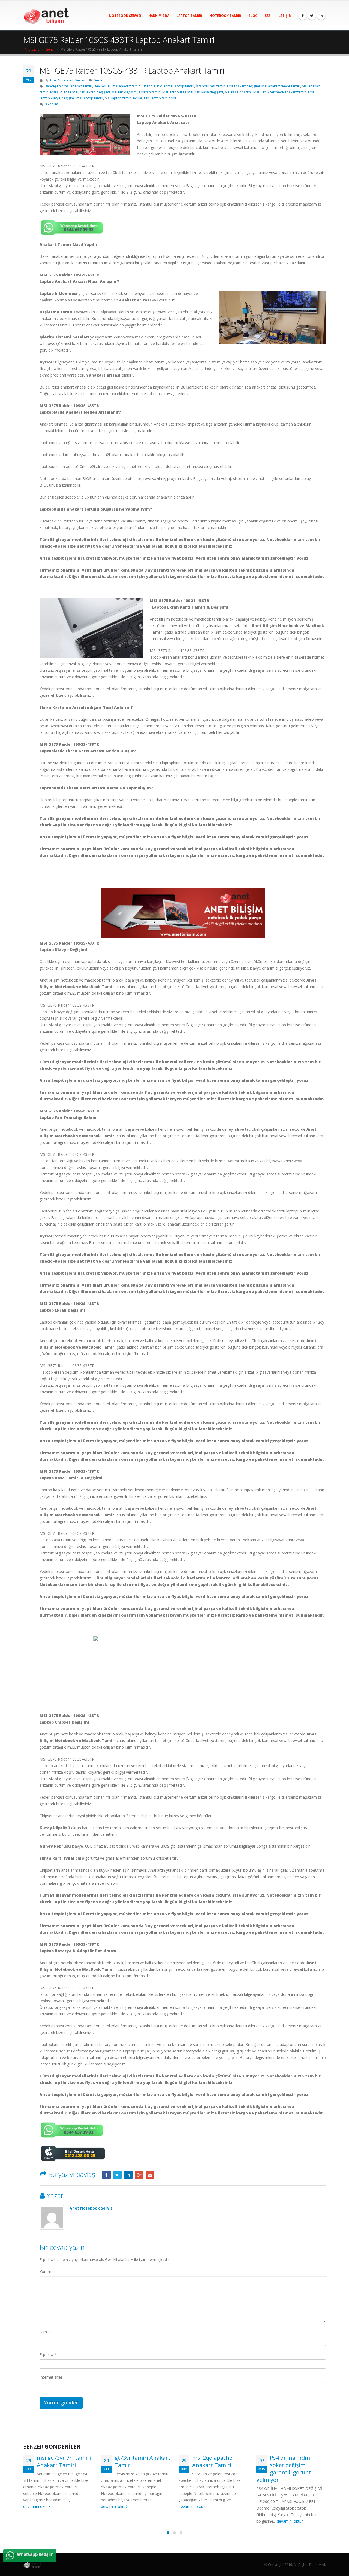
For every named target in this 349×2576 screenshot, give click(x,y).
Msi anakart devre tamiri (281, 86)
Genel (50, 49)
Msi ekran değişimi (95, 92)
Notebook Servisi (125, 16)
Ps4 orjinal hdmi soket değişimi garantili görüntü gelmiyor (285, 2469)
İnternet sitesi (52, 2377)
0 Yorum (51, 104)
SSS (268, 16)
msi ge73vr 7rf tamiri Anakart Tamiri (64, 2461)
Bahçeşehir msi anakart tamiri (68, 86)
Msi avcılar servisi (64, 92)
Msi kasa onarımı (238, 92)
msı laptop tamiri (90, 98)
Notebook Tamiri (225, 16)
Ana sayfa (32, 49)
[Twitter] (312, 16)
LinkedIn (128, 2175)
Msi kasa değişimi (209, 92)
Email (150, 2175)
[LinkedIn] (321, 16)
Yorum (45, 2271)
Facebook (106, 2175)
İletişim (285, 16)
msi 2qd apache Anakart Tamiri (212, 2461)
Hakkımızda (159, 16)
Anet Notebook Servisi (67, 80)
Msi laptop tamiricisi (160, 98)
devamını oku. (36, 2506)
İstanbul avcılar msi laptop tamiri (168, 86)
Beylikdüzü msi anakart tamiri (117, 86)
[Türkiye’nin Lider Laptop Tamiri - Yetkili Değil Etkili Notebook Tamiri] (47, 16)
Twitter (117, 2175)
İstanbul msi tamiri (211, 86)
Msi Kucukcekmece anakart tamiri (280, 92)
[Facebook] (303, 16)
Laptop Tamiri (189, 16)
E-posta (48, 2355)
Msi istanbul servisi (178, 92)
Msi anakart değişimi (243, 86)
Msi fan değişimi (124, 92)
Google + (139, 2175)
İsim (45, 2332)
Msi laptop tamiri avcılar (124, 98)
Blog (253, 16)
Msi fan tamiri (150, 92)
